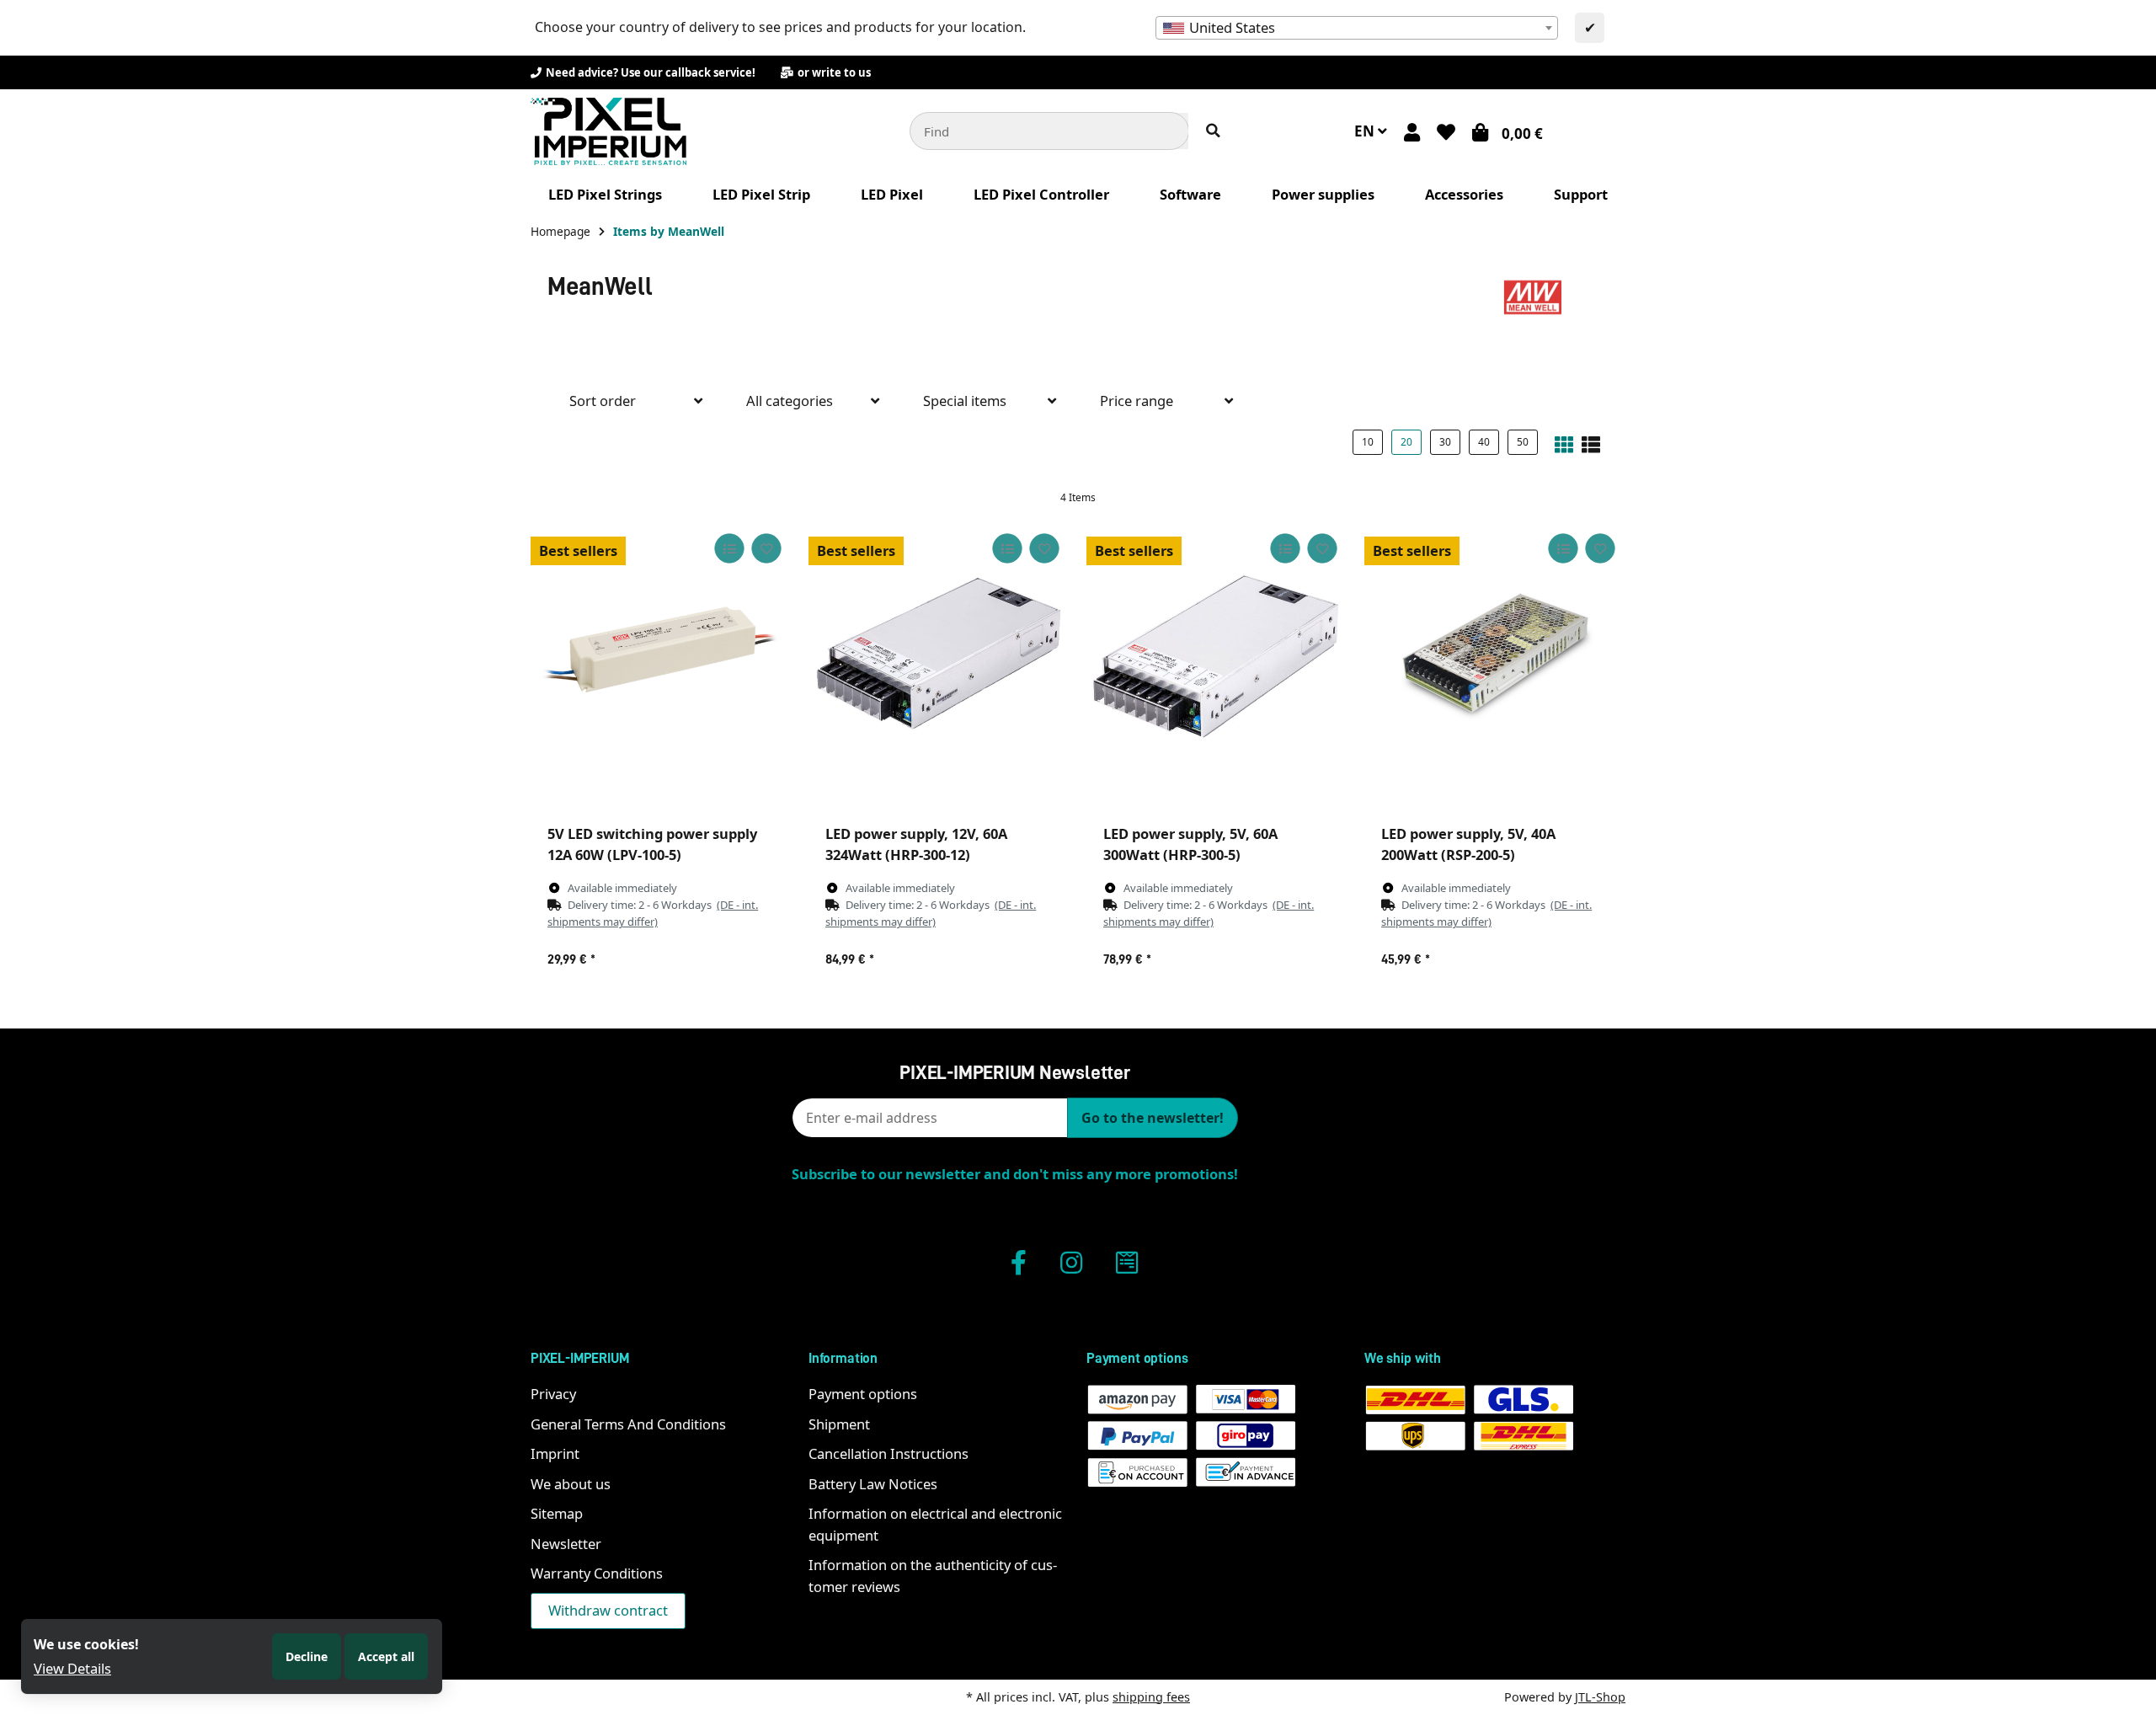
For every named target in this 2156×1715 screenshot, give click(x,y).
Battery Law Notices (873, 1484)
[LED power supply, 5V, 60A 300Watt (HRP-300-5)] (1217, 654)
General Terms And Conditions (628, 1424)
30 (1445, 442)
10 (1368, 442)
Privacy (553, 1394)
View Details (72, 1668)
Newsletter (566, 1544)
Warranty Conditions (597, 1573)
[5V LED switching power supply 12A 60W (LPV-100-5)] (661, 654)
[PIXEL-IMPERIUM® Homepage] (608, 129)
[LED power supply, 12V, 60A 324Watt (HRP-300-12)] (939, 654)
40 (1484, 442)
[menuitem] (605, 195)
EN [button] (1366, 131)
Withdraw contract (608, 1610)
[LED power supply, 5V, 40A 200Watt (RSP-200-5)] (1495, 654)
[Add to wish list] (766, 548)
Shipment (839, 1424)
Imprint (555, 1453)
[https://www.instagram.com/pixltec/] (1071, 1262)
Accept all (386, 1656)
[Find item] (1213, 131)
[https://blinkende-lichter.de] (1127, 1262)
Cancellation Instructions (889, 1453)
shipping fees (1151, 1697)
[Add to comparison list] (729, 548)
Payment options (863, 1394)
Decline (307, 1656)
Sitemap (557, 1513)
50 (1523, 442)
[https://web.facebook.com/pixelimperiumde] (1019, 1262)
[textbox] (1357, 28)
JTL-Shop (1600, 1697)
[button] (1412, 131)
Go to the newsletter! (1153, 1118)
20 (1406, 442)
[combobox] (1357, 28)
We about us (571, 1484)
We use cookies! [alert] (86, 1644)
